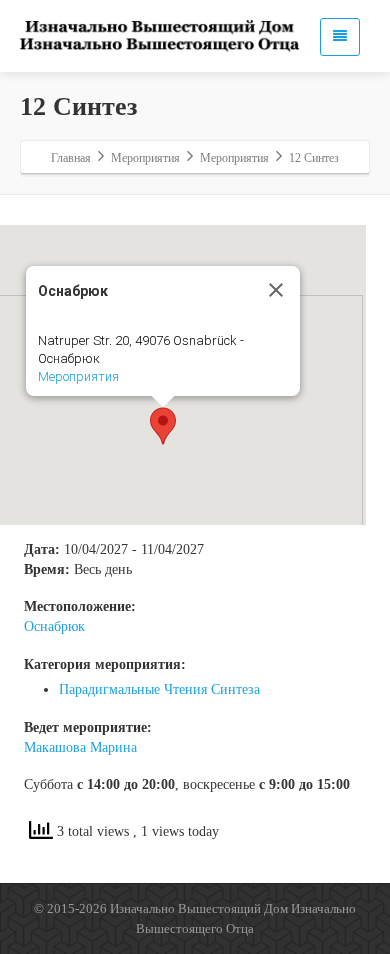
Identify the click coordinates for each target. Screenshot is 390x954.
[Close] (276, 290)
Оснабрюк (54, 626)
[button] (163, 426)
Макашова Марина (80, 747)
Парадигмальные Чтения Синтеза (159, 689)
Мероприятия (78, 376)
